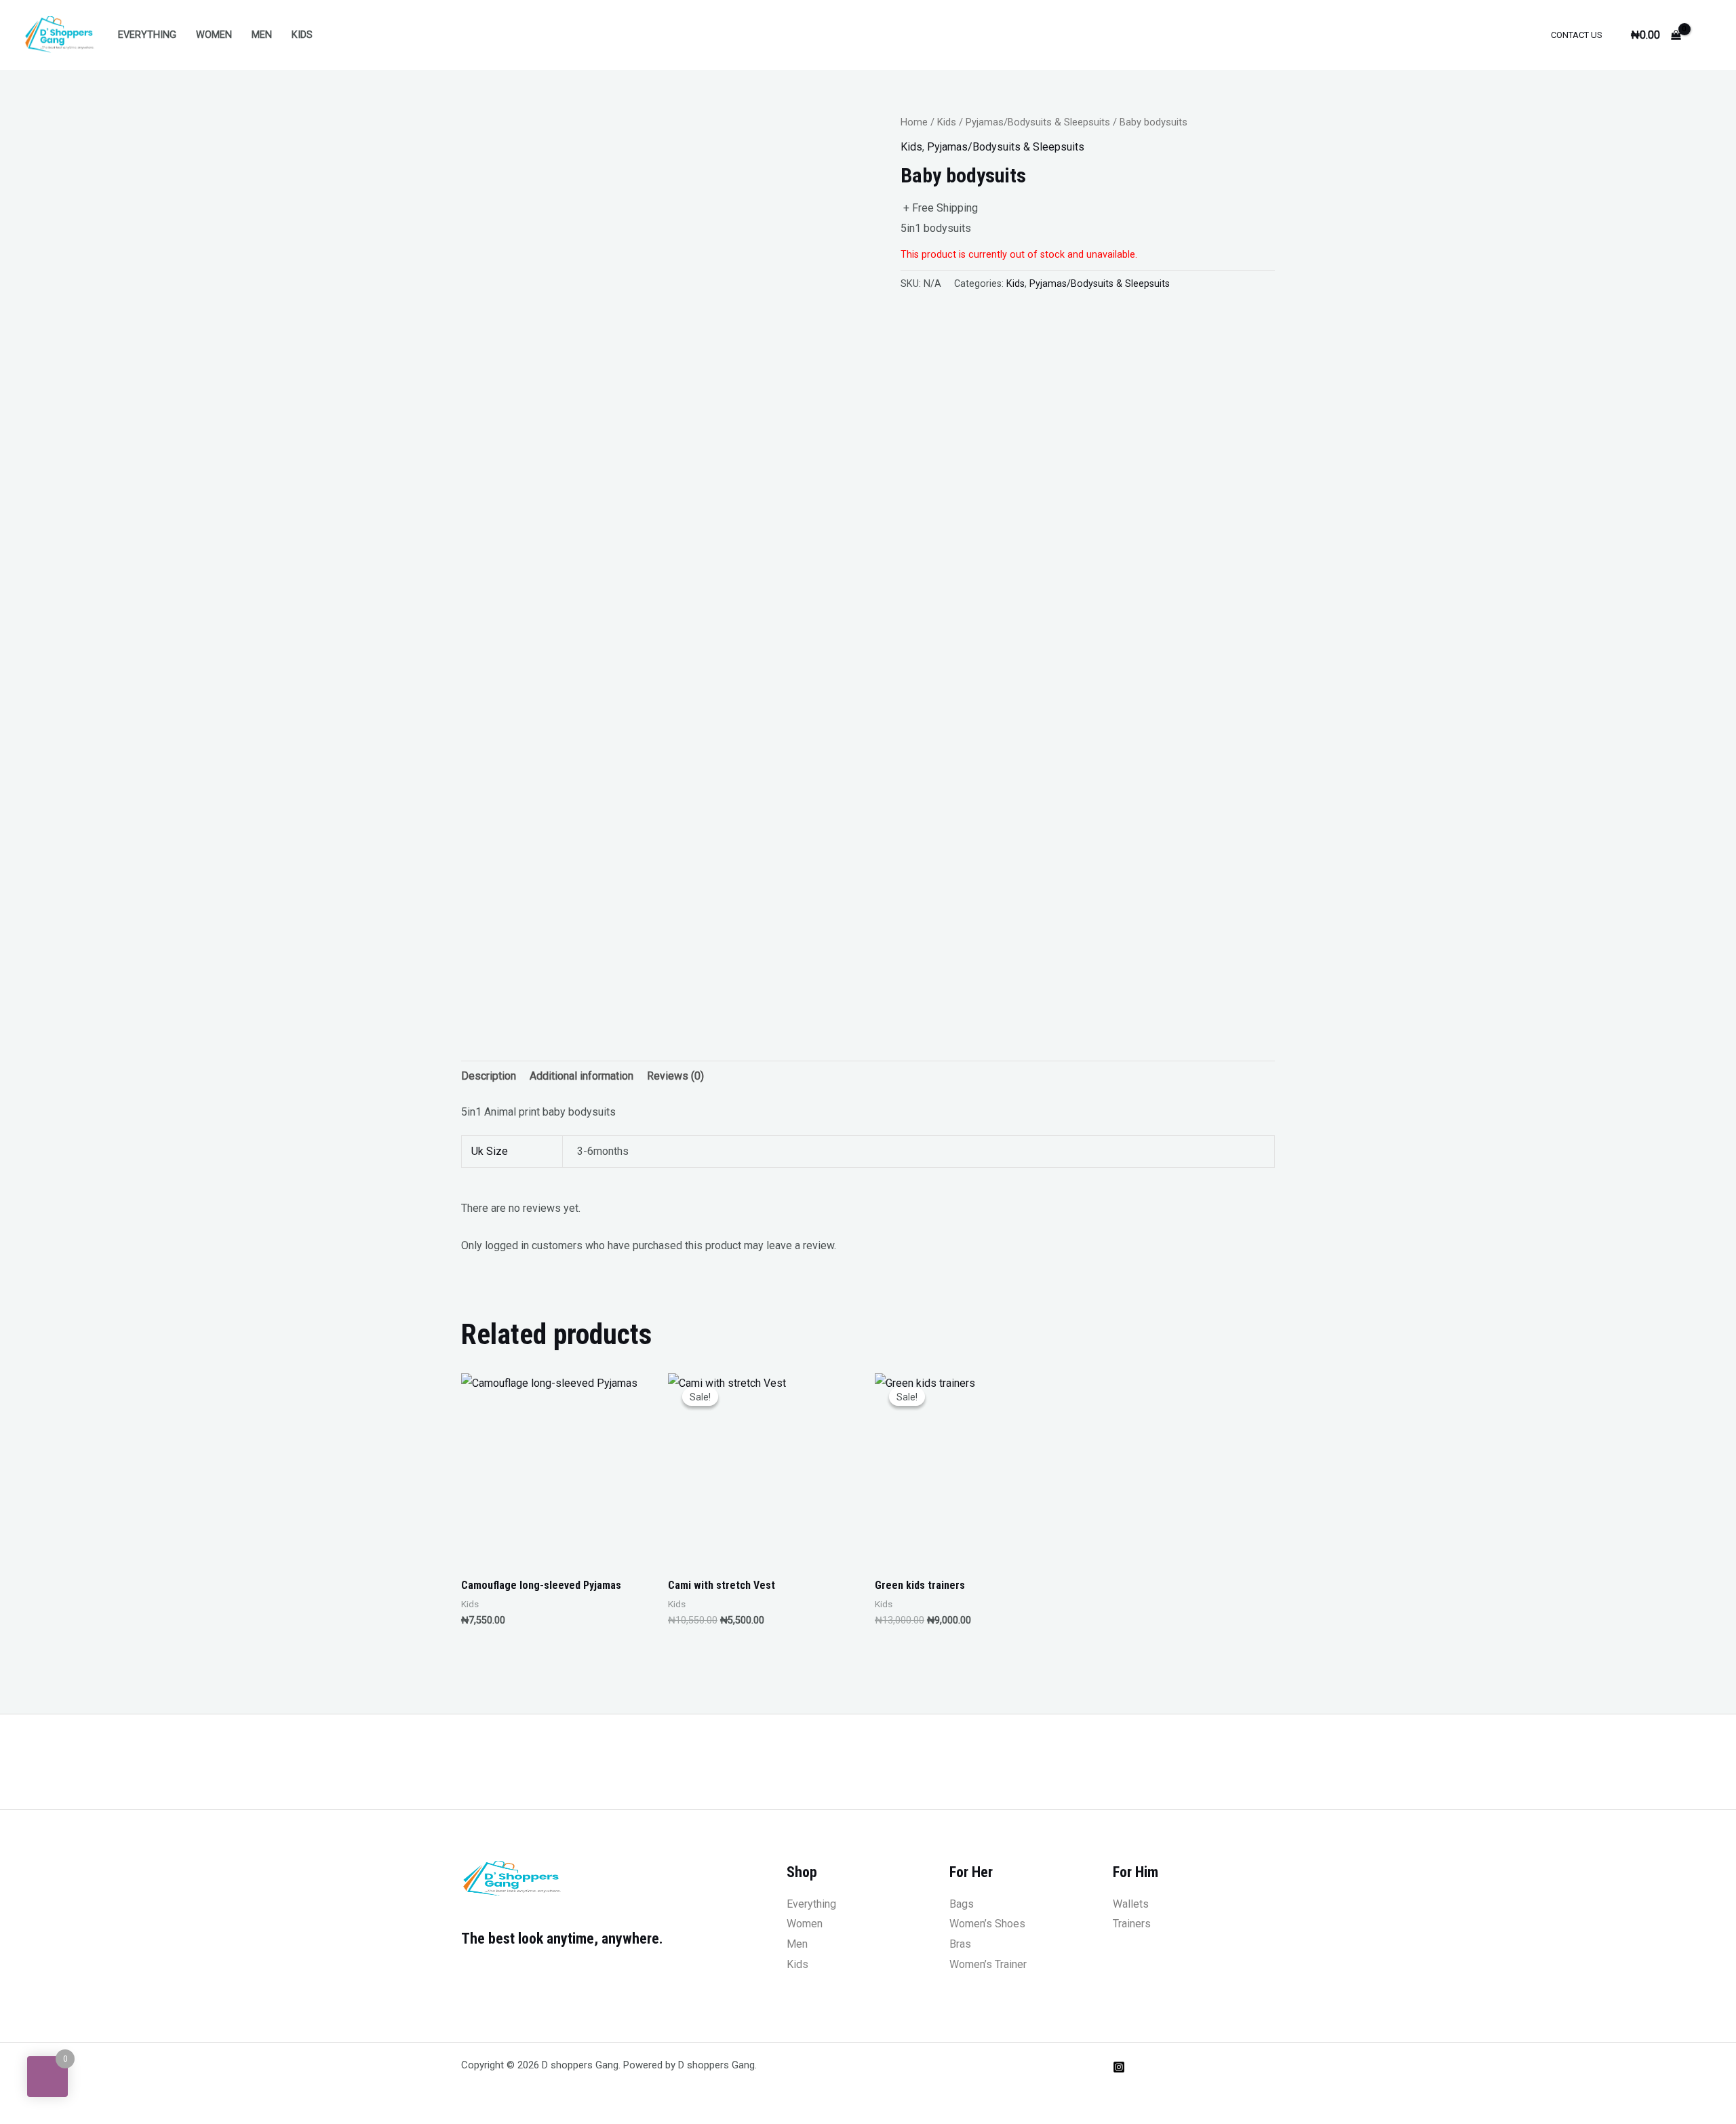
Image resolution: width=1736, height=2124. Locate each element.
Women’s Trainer (988, 1964)
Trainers (1132, 1924)
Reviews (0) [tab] (675, 1076)
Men (262, 35)
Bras (960, 1944)
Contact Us (1577, 35)
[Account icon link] (1706, 35)
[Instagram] (1119, 2067)
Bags (962, 1904)
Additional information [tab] (581, 1076)
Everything (147, 35)
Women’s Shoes (987, 1924)
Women (214, 35)
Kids (302, 35)
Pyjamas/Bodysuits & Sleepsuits (1038, 122)
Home (914, 122)
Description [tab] (489, 1076)
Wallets (1131, 1904)
